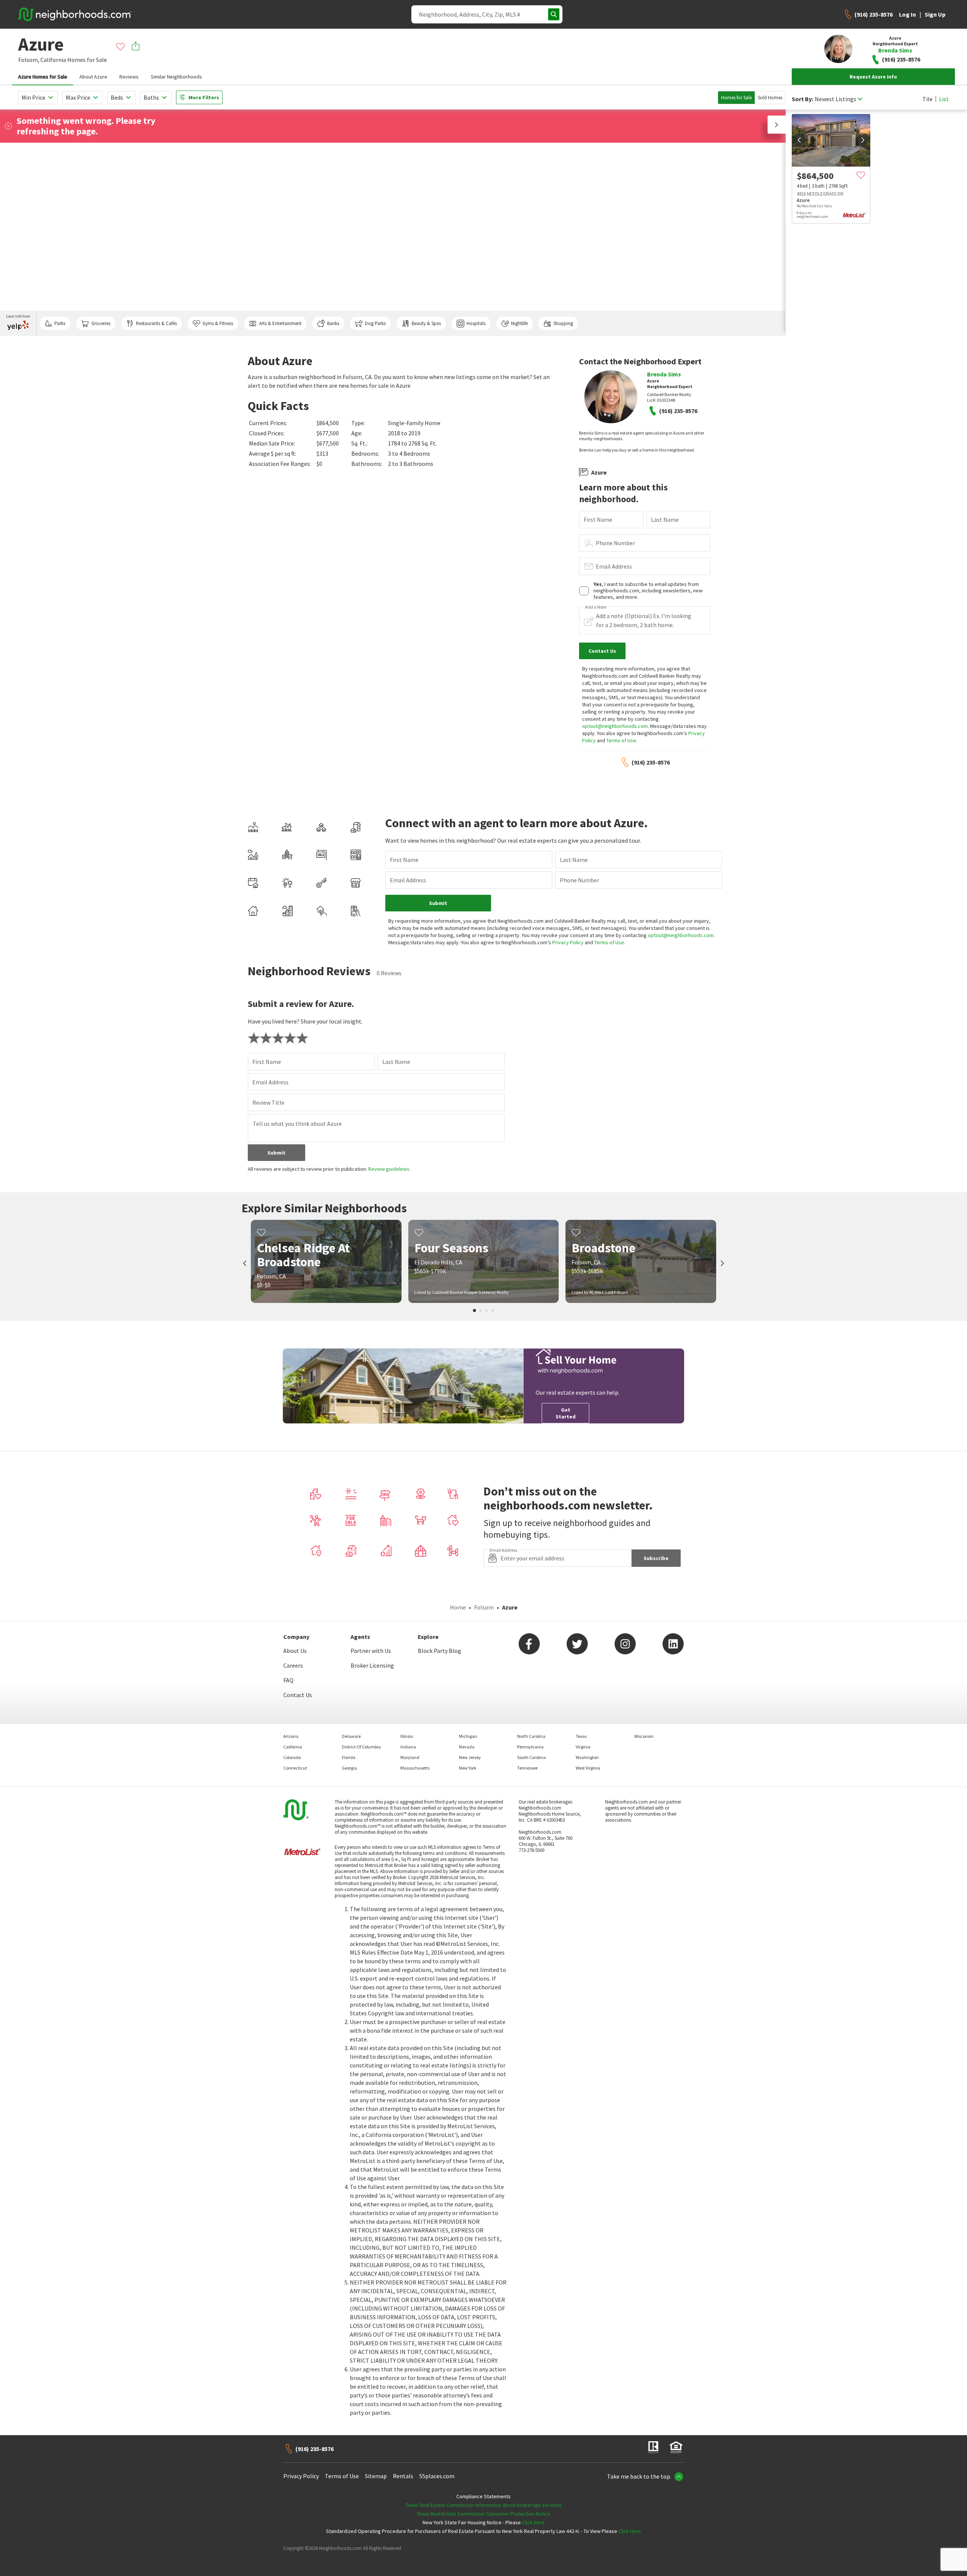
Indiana (408, 1747)
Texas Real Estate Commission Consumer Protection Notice (483, 2514)
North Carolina (531, 1736)
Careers (293, 1665)
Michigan (468, 1736)
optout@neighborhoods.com (615, 726)
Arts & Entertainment (280, 323)
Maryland (410, 1757)
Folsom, (29, 60)
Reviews (129, 77)
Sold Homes (770, 98)
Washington (587, 1757)
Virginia (583, 1747)
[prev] (799, 140)
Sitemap (376, 2476)
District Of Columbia (361, 1747)
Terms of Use (621, 740)
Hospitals (476, 323)
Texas (581, 1736)
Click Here (533, 2522)
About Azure (93, 77)
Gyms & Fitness (218, 323)
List (944, 99)
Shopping (563, 323)
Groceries (101, 323)
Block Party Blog (439, 1651)
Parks (60, 323)
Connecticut (295, 1768)
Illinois (407, 1736)
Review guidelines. (389, 1169)
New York (468, 1768)
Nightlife (519, 323)
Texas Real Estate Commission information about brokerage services (484, 2505)
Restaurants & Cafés (156, 323)
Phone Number (615, 543)
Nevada (467, 1747)
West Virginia (588, 1768)
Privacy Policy (568, 942)
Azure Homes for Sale (43, 77)
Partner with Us (371, 1651)
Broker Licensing (372, 1665)
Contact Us (298, 1695)
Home (458, 1607)
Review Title (268, 1102)
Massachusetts (415, 1768)
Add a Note (596, 607)
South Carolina (531, 1757)
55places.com (437, 2476)
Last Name (665, 520)
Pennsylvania (530, 1747)
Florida (349, 1757)
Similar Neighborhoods (176, 77)
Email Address (614, 566)
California (53, 60)
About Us (295, 1651)
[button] (777, 125)
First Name (598, 520)
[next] (863, 140)
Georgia (349, 1768)
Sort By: (802, 99)
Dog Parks (375, 323)
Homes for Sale (736, 98)
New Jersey (470, 1757)
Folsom (484, 1607)
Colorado (292, 1757)
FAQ (288, 1680)
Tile (928, 99)
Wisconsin (644, 1736)
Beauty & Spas (426, 323)
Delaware (351, 1736)
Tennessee (527, 1768)
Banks (333, 323)
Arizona (291, 1736)
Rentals (403, 2476)
